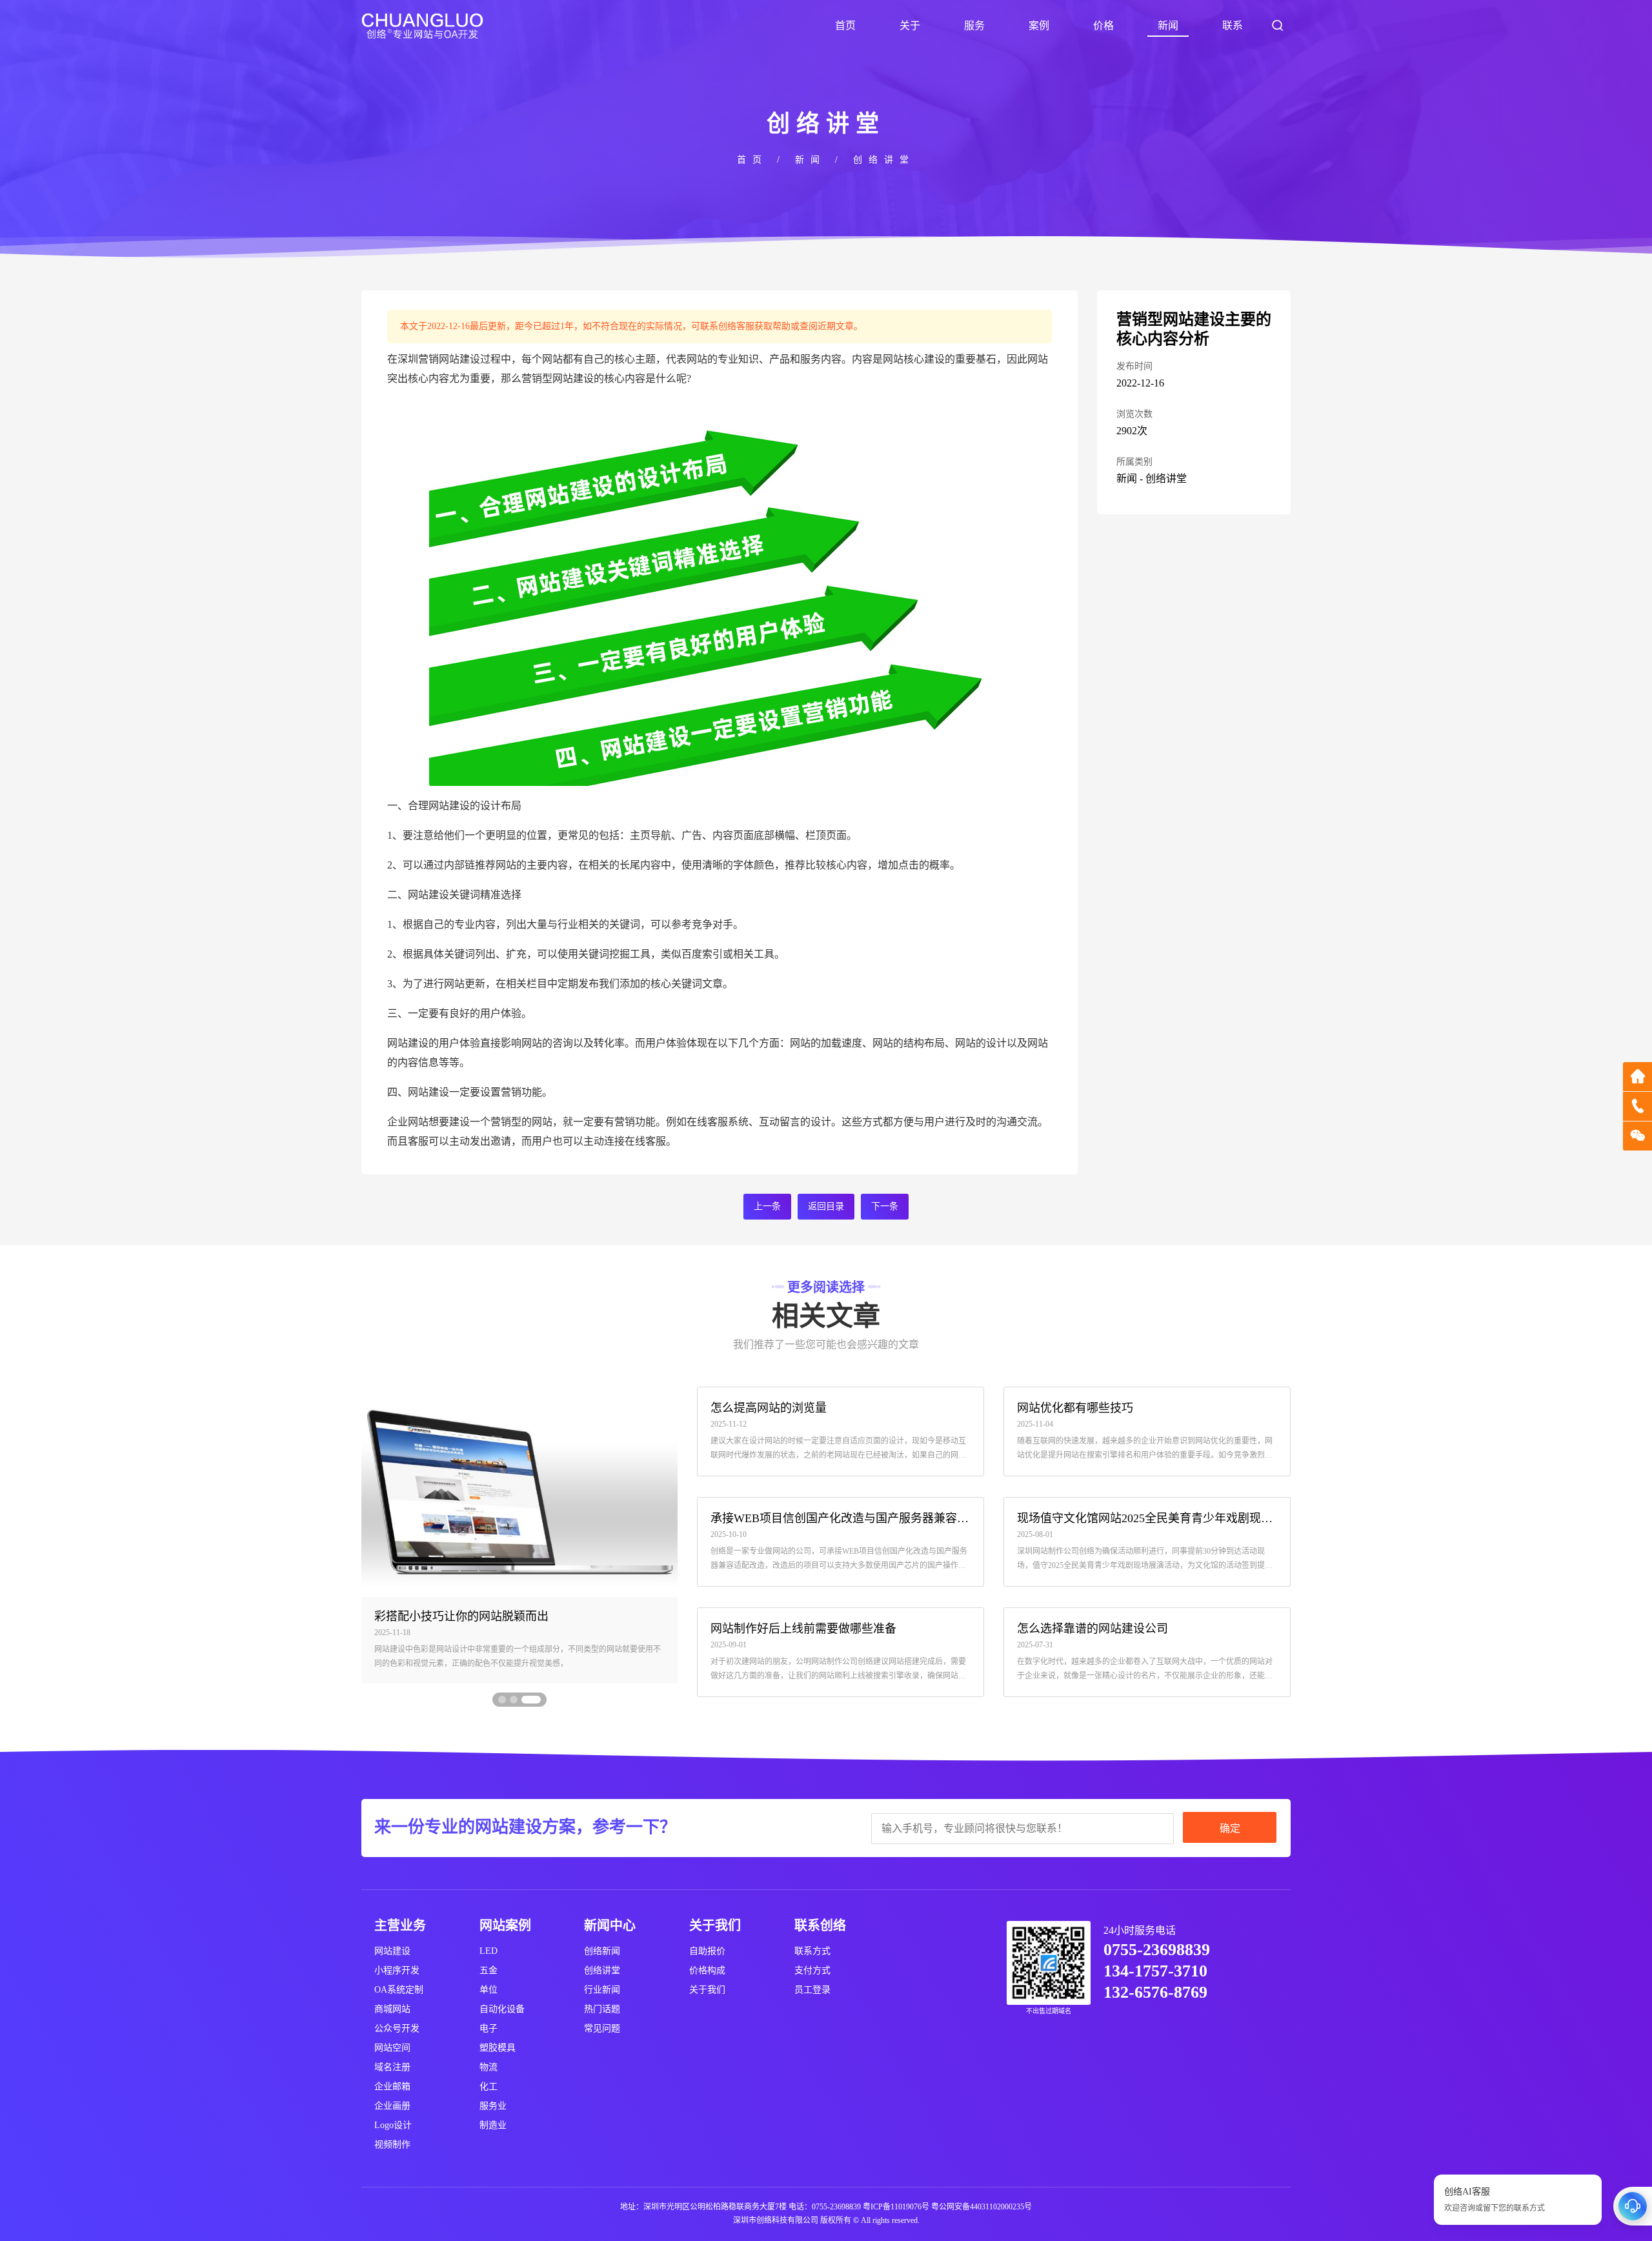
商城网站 (392, 2009)
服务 (974, 25)
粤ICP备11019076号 (896, 2207)
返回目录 (826, 1206)
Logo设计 (393, 2125)
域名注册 (392, 2067)
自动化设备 (502, 2009)
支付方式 (812, 1970)
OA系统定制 (399, 1990)
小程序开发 (397, 1970)
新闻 (1168, 25)
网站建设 (392, 1951)
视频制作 (392, 2145)
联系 (1233, 25)
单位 (489, 1990)
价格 (1103, 25)
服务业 (493, 2106)
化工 (489, 2086)
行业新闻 (602, 1990)
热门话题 (602, 2009)
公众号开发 (397, 2028)
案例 (1039, 25)
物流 (489, 2067)
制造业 (493, 2125)
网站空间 (392, 2048)
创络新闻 (602, 1951)
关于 (910, 25)
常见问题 (602, 2028)
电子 (489, 2028)
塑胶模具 (498, 2048)
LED (489, 1951)
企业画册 (392, 2106)
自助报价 (707, 1951)
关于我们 (707, 1990)
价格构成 (707, 1970)
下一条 (885, 1206)
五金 (489, 1970)
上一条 (767, 1206)
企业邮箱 (392, 2086)
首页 (845, 25)
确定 (1230, 1828)
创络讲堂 (884, 160)
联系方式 (812, 1951)
